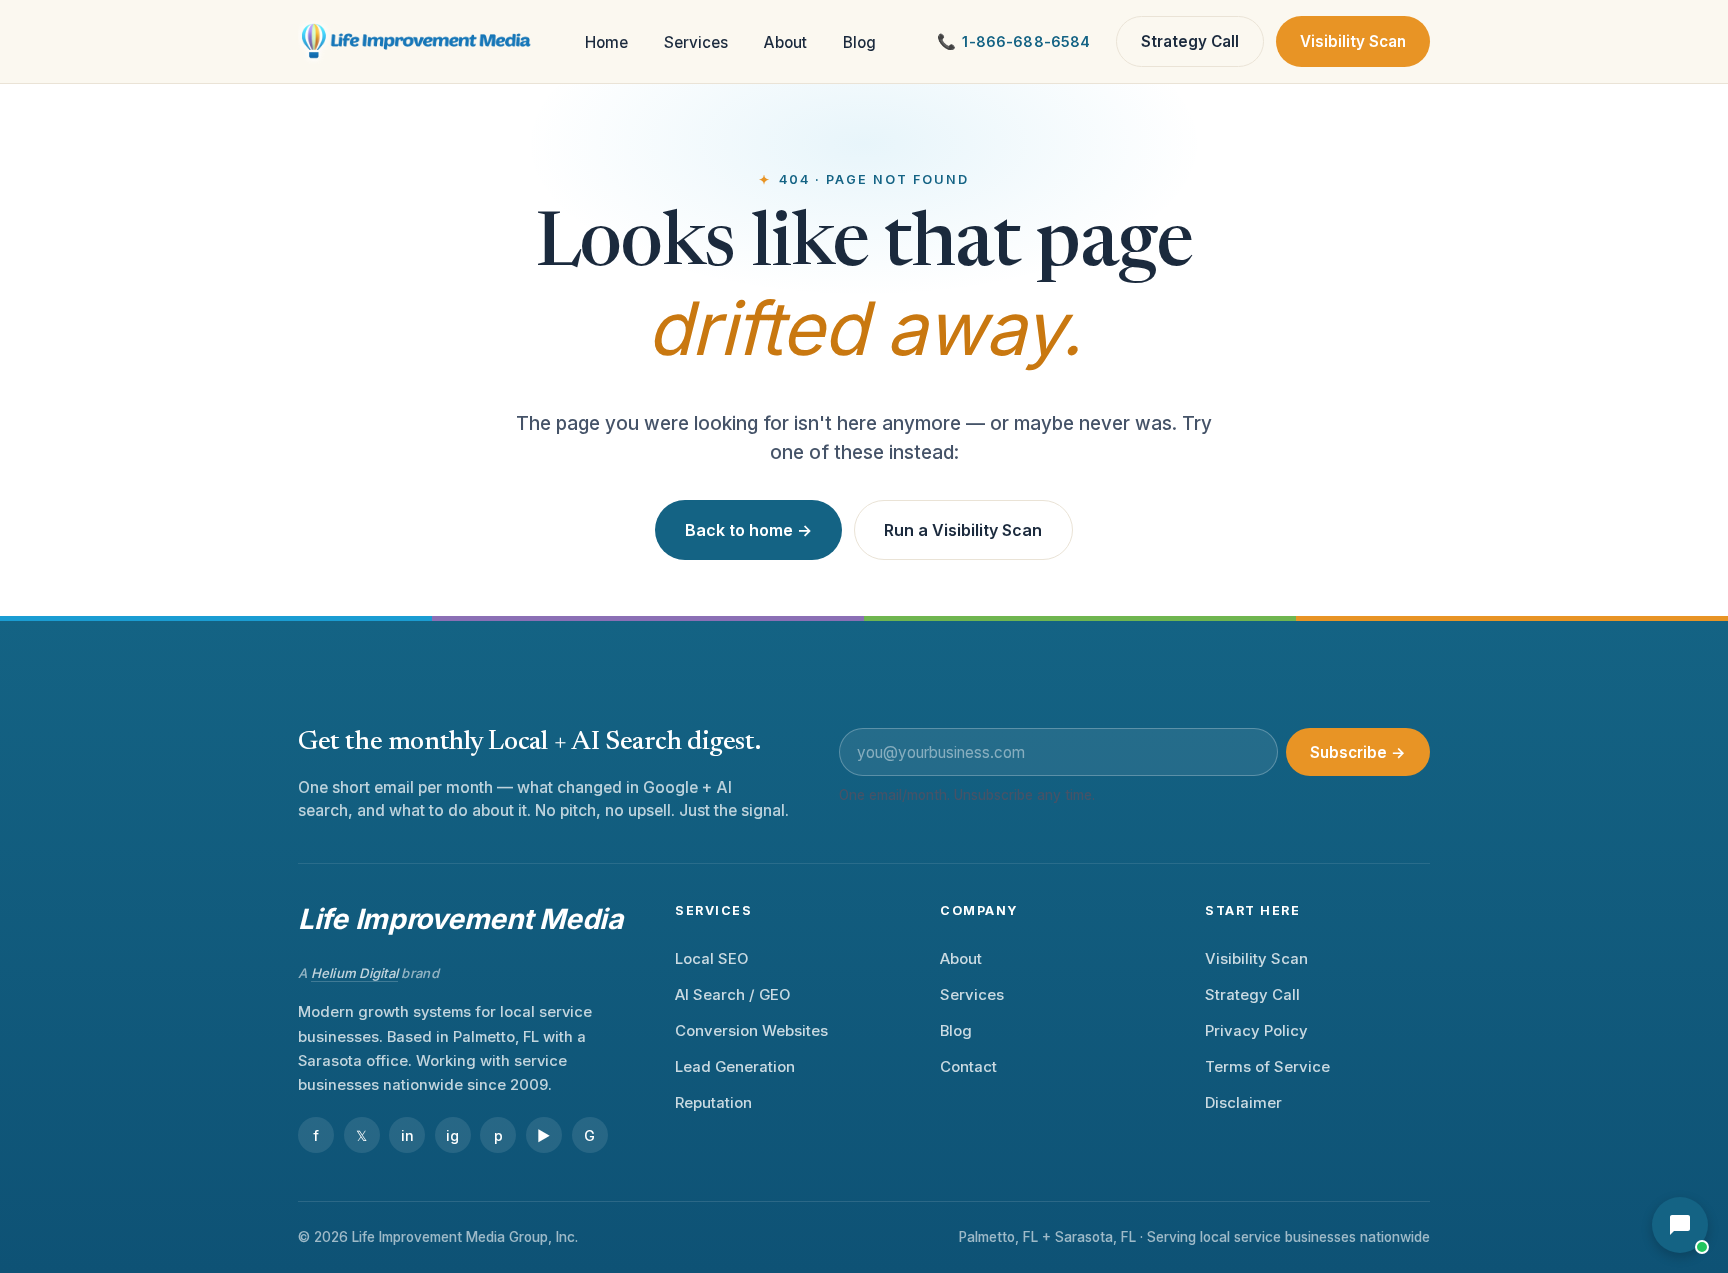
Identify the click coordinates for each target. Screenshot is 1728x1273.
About (785, 42)
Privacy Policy (1256, 1031)
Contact (968, 1067)
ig (452, 1135)
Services (696, 42)
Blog (859, 42)
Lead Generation (735, 1067)
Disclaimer (1243, 1103)
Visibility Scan (1353, 41)
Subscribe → (1358, 752)
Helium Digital (355, 973)
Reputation (713, 1103)
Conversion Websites (751, 1031)
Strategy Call (1190, 41)
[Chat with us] (1680, 1225)
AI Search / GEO (732, 995)
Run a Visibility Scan (963, 530)
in (407, 1135)
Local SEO (711, 959)
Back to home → (748, 530)
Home (606, 42)
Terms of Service (1267, 1067)
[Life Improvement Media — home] (417, 42)
